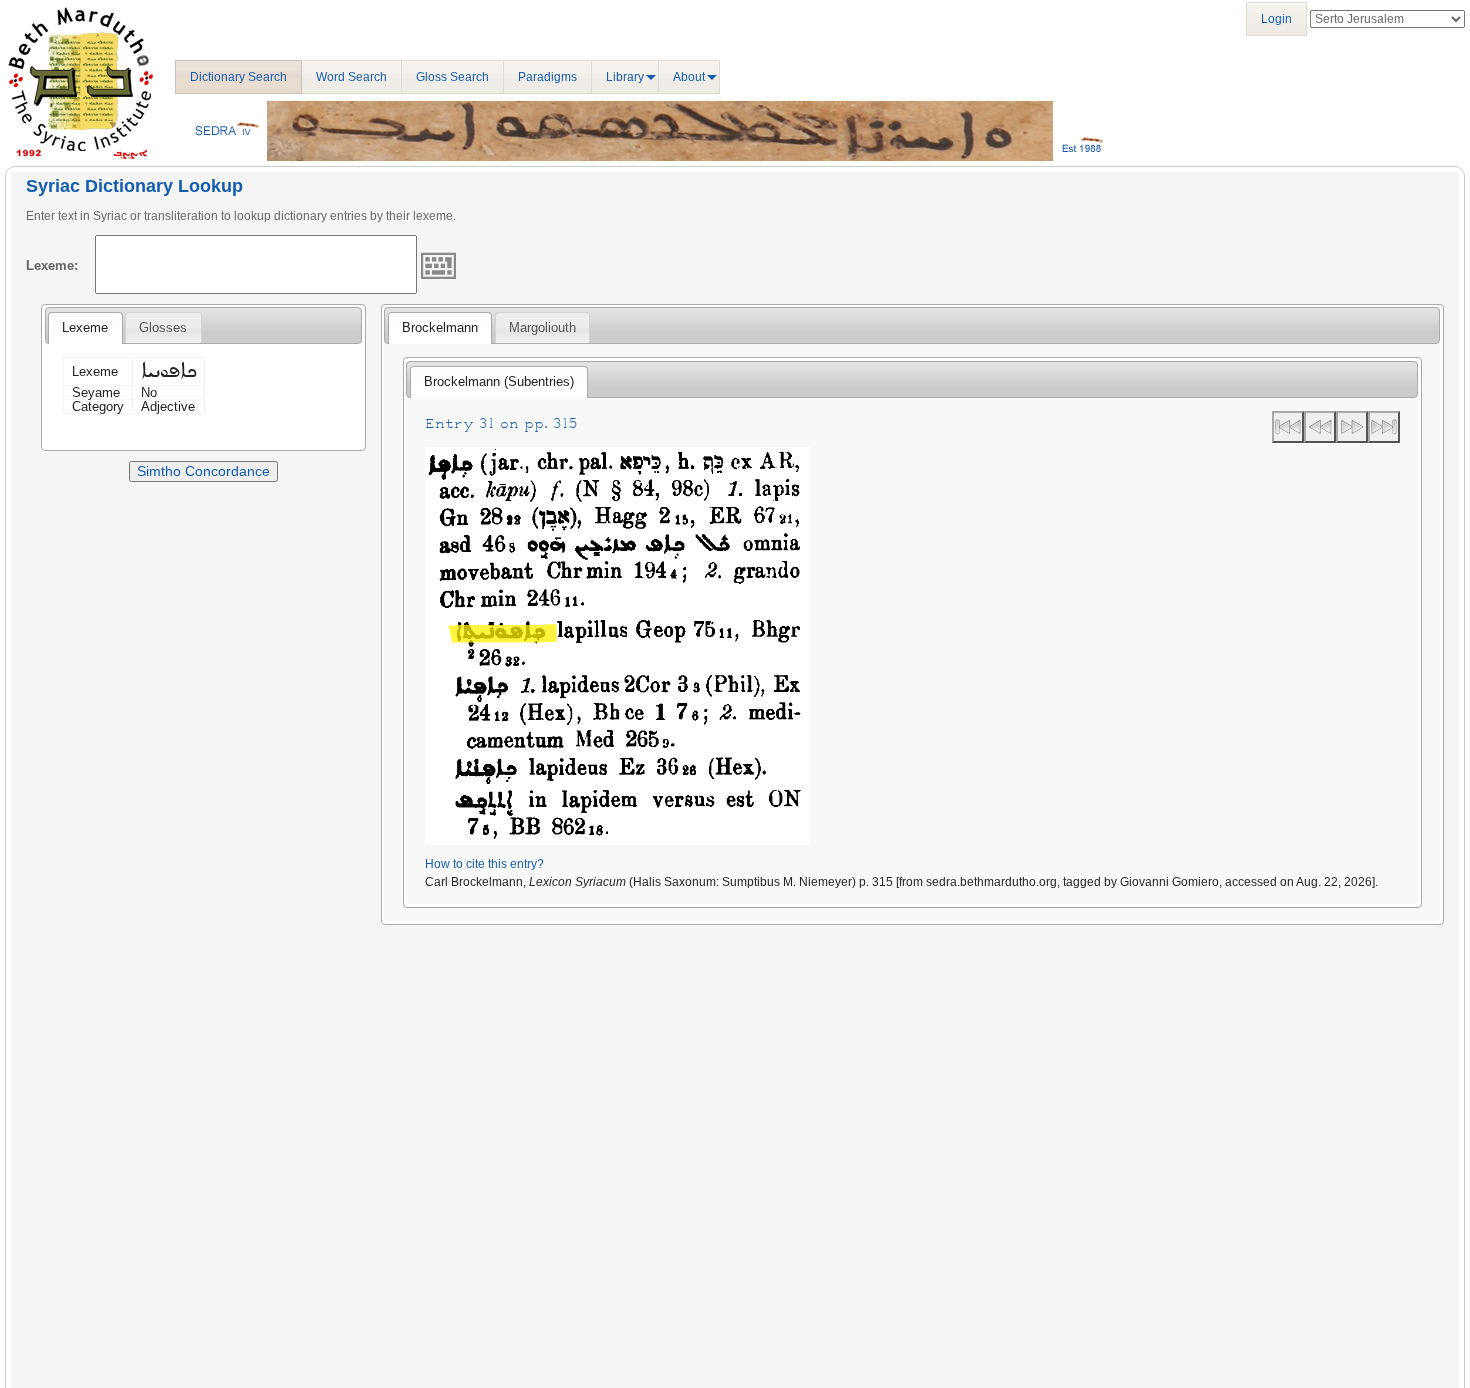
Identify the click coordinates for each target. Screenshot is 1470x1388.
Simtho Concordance (203, 471)
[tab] (85, 328)
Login (1276, 19)
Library (625, 77)
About (689, 77)
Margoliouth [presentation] (542, 327)
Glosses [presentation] (163, 327)
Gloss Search (452, 77)
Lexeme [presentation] (85, 327)
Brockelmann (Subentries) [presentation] (499, 381)
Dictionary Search (238, 77)
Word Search (351, 77)
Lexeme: (52, 265)
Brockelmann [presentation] (440, 327)
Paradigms (547, 77)
